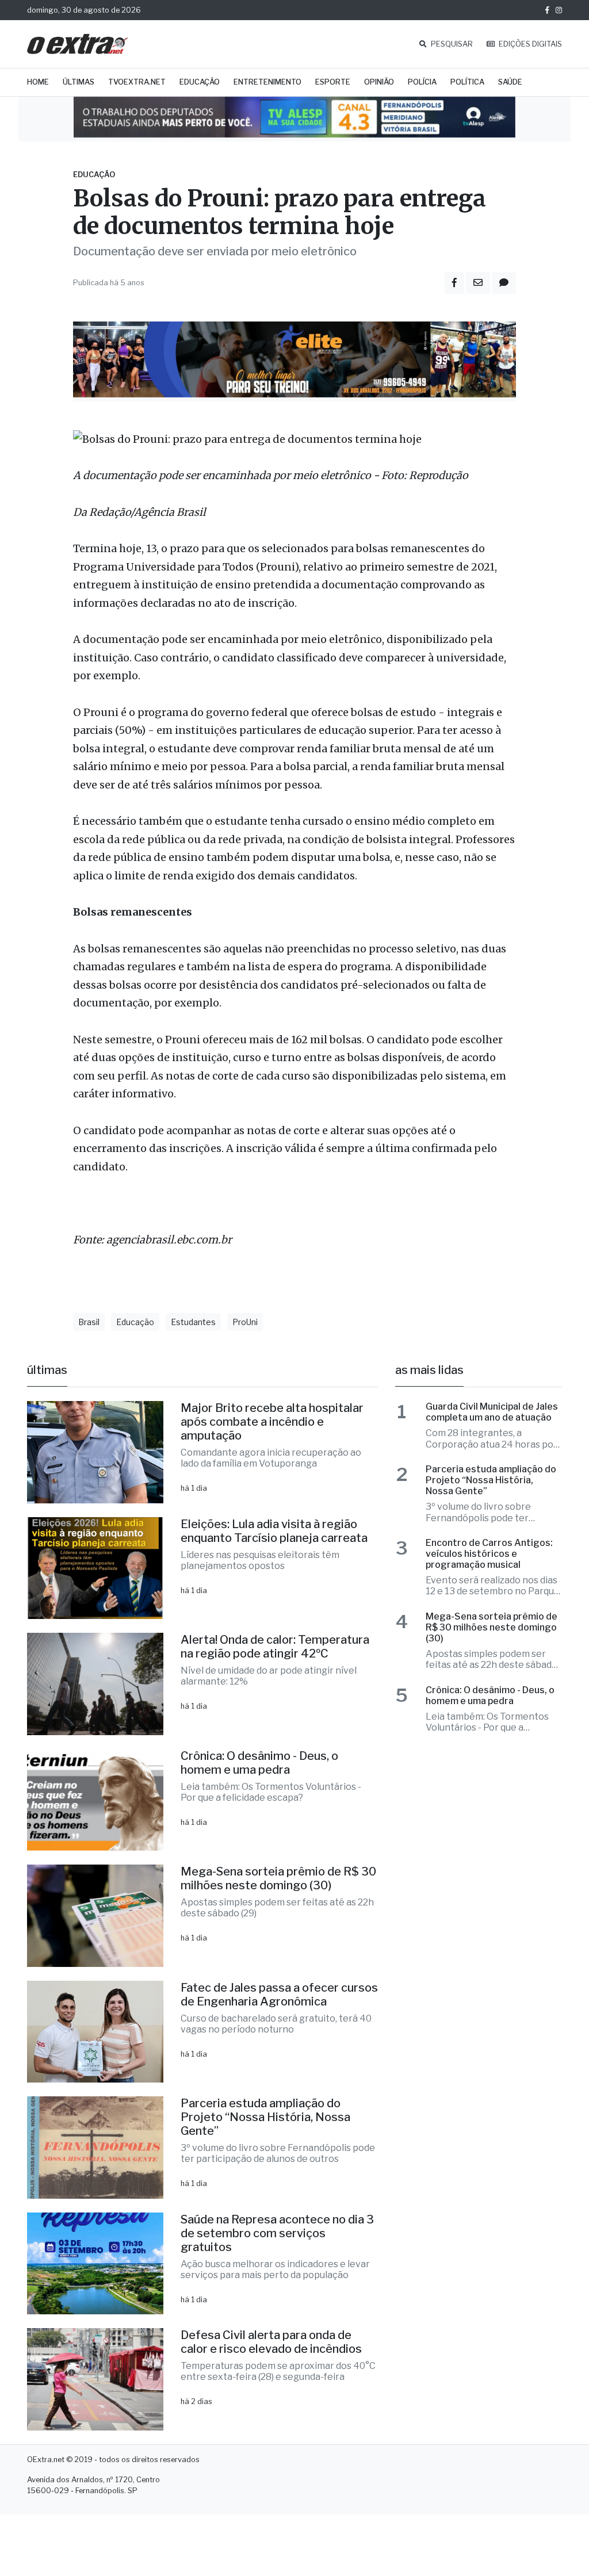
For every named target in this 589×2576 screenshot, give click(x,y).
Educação (200, 82)
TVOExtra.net (137, 82)
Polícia (422, 82)
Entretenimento (267, 82)
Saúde (510, 82)
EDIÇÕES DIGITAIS (529, 44)
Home (38, 82)
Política (467, 82)
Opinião (379, 82)
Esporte (333, 82)
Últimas (79, 82)
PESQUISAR (451, 44)
